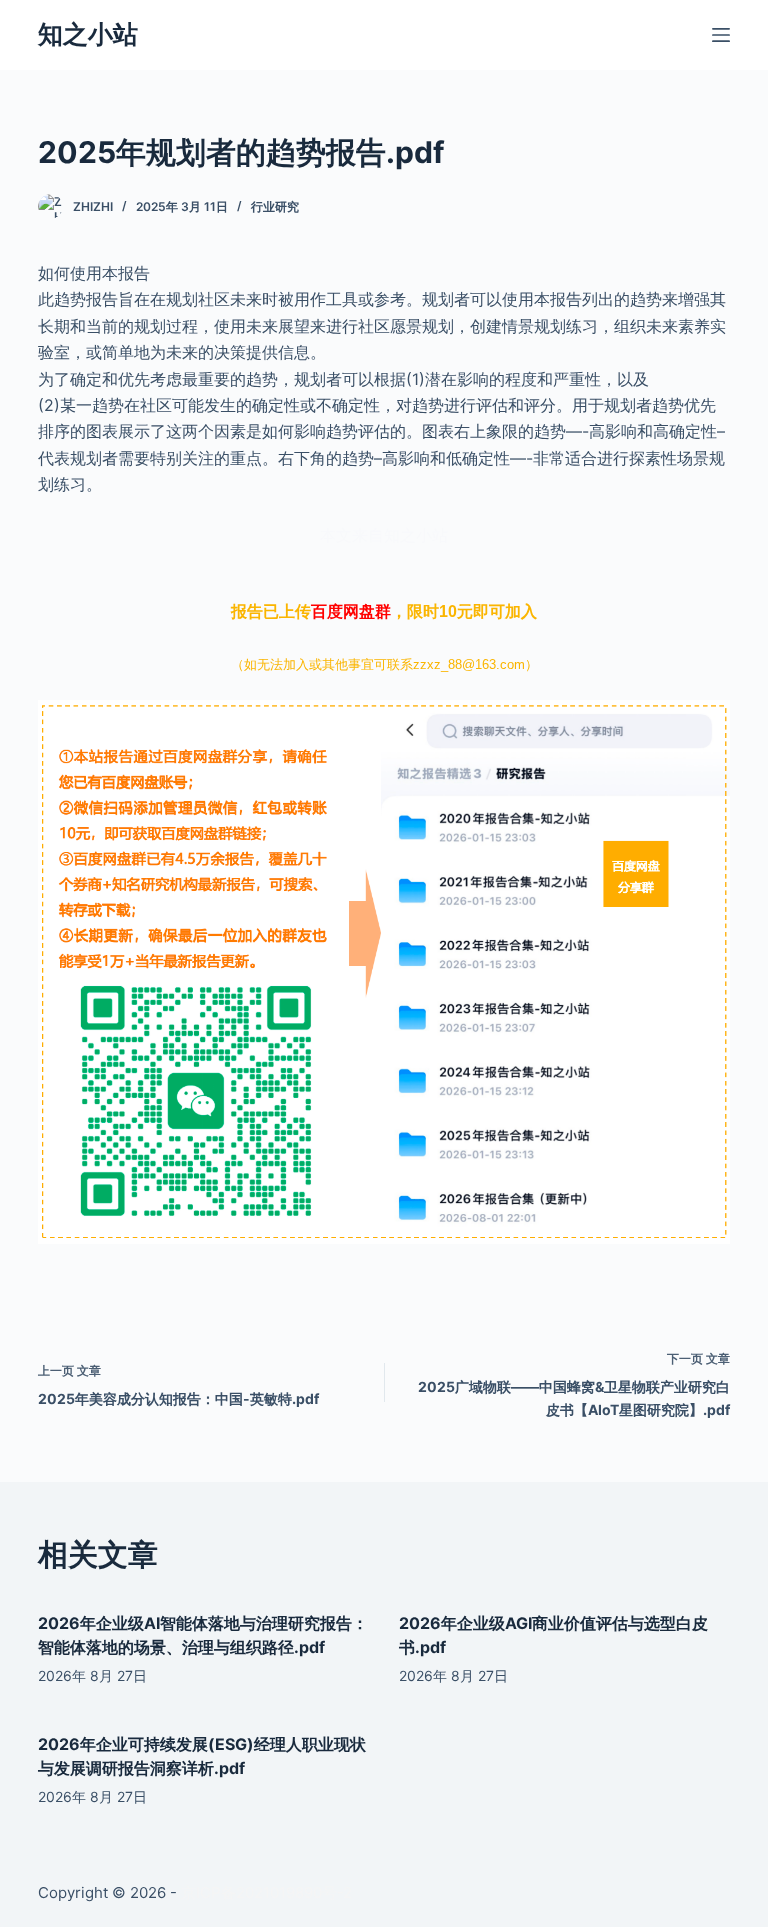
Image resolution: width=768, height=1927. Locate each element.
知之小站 (88, 34)
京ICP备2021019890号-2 (266, 1892)
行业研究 (275, 206)
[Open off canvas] (721, 35)
